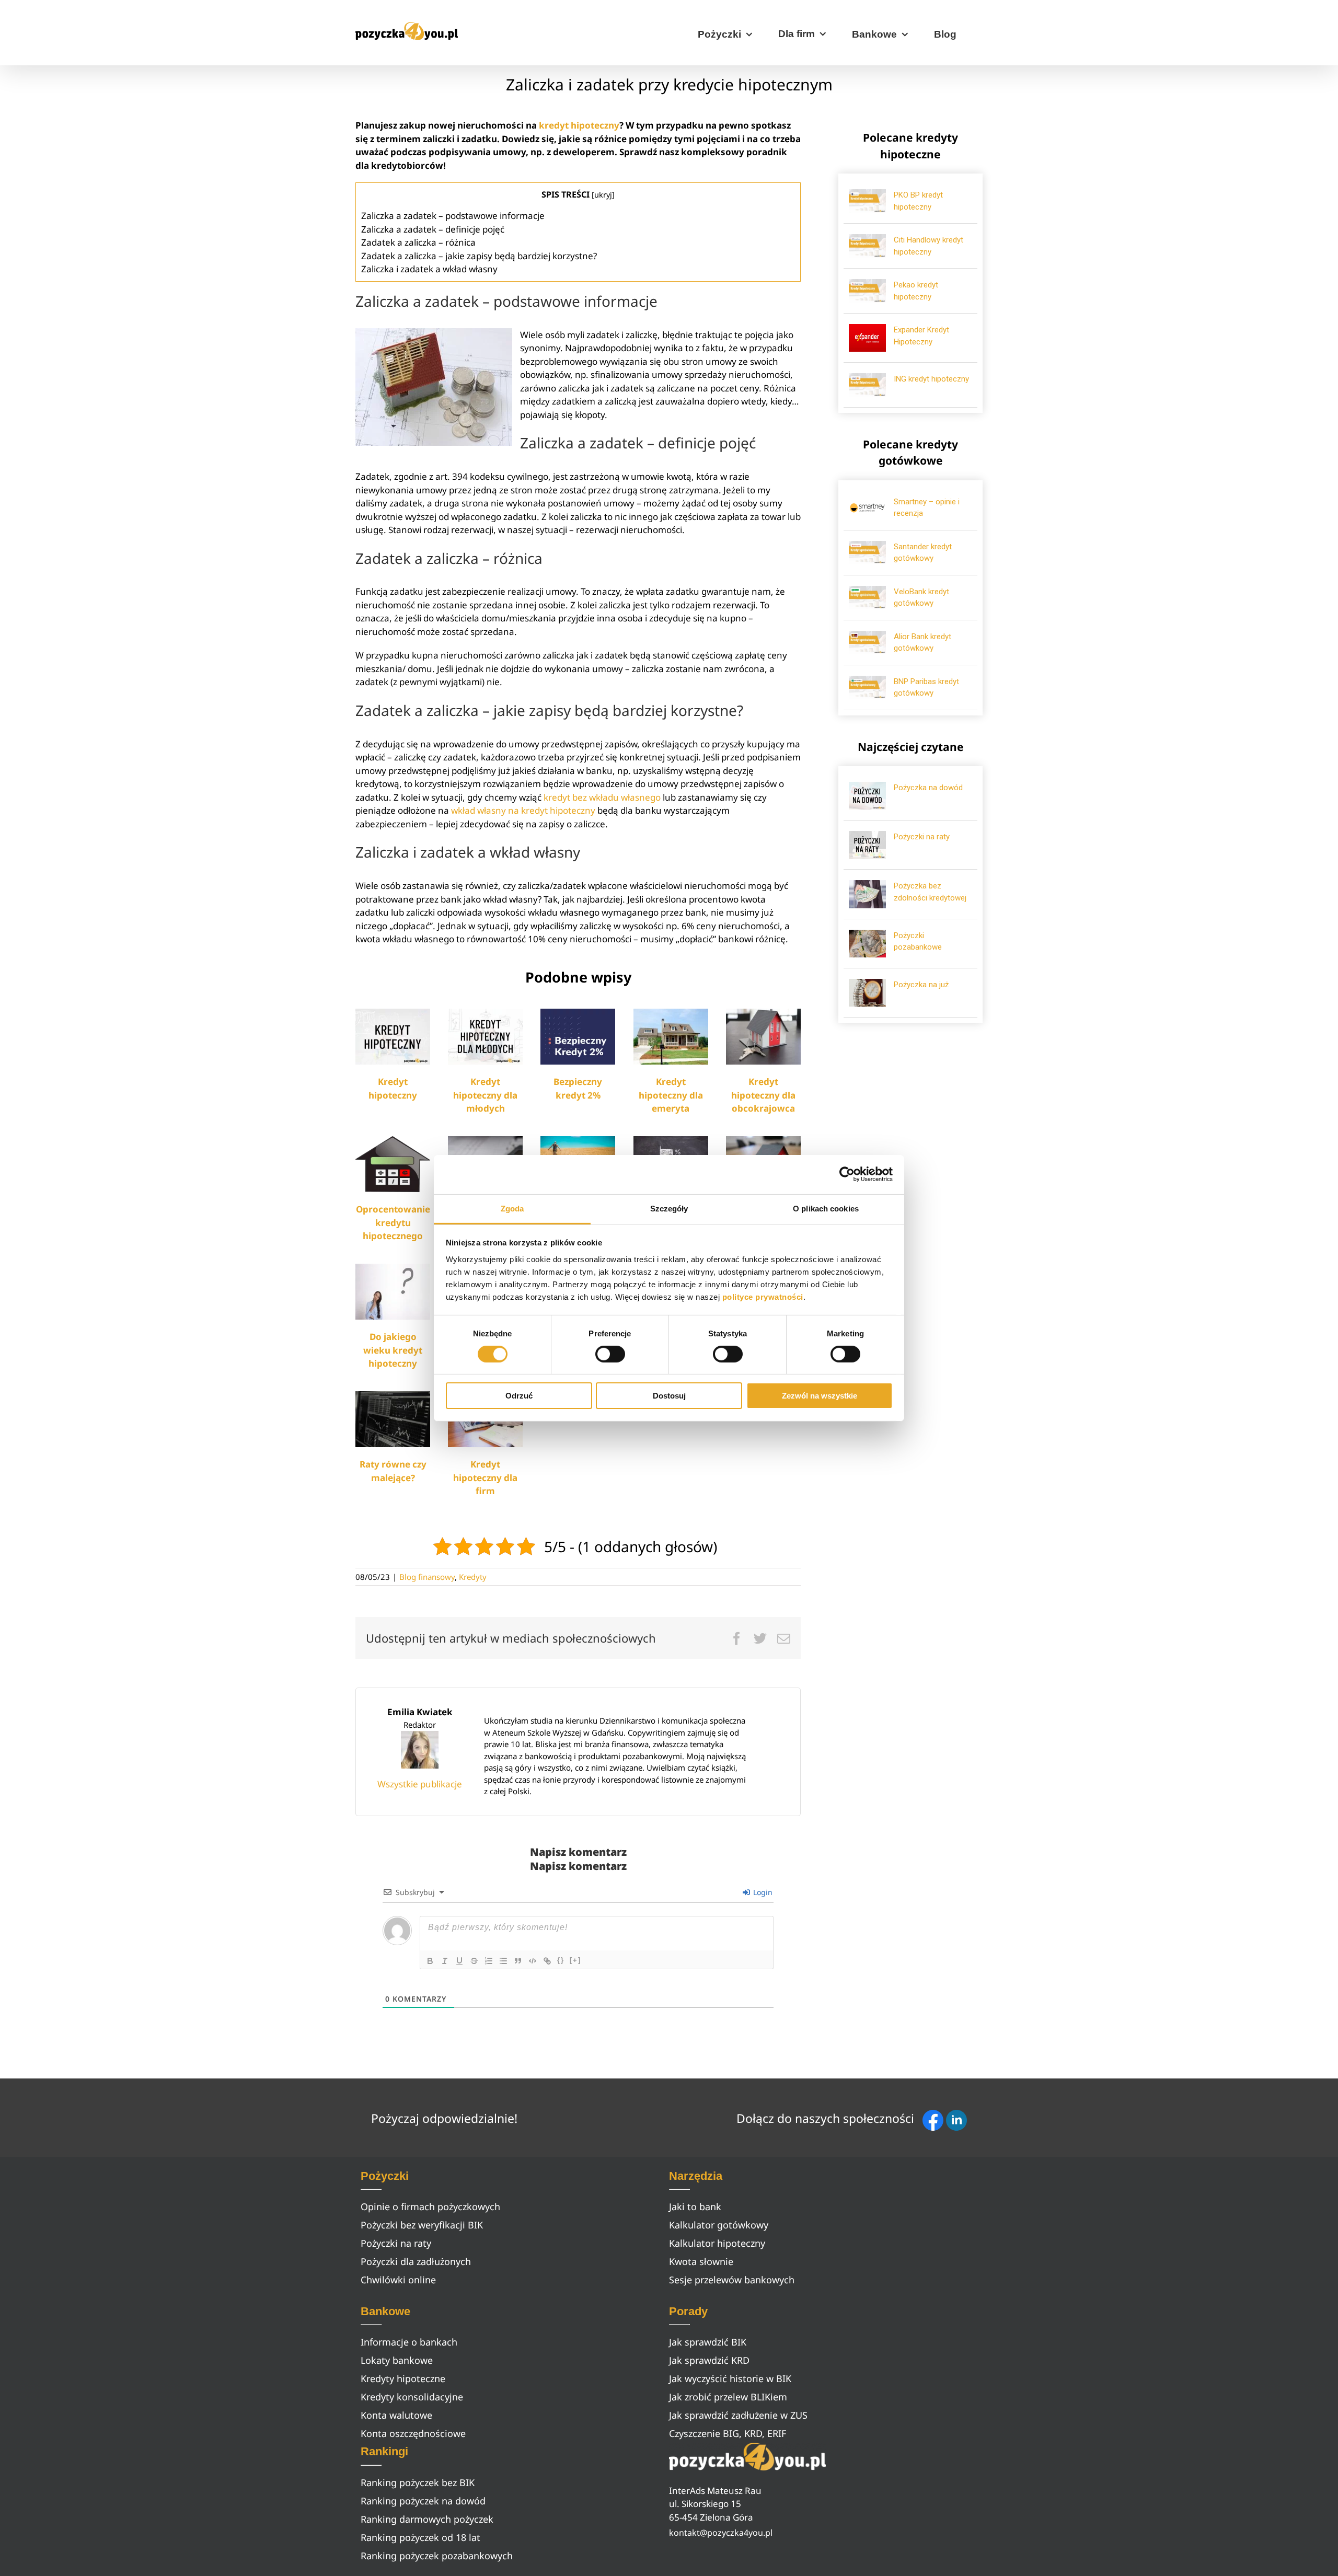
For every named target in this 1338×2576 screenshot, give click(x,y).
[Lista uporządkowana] (489, 1961)
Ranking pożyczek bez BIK (418, 2482)
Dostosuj (669, 1396)
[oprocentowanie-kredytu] (393, 1141)
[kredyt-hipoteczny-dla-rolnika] (578, 1141)
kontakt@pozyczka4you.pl (721, 2533)
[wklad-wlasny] (763, 1141)
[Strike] (474, 1961)
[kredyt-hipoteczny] (393, 1013)
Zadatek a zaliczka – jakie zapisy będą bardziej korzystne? (479, 256)
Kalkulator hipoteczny (717, 2243)
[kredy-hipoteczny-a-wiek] (393, 1268)
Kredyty (473, 1577)
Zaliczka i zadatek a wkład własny (429, 269)
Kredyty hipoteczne (403, 2378)
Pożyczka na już (921, 985)
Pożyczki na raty (922, 837)
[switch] (610, 1354)
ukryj (603, 194)
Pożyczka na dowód (928, 788)
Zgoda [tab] (512, 1208)
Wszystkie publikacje (420, 1784)
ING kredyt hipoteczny (931, 379)
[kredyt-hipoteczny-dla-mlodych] (485, 1013)
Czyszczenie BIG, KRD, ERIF (728, 2433)
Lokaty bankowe (397, 2360)
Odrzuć (519, 1396)
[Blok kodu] (533, 1961)
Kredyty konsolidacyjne (412, 2397)
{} (561, 1960)
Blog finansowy (427, 1577)
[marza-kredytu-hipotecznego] (671, 1141)
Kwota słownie (701, 2261)
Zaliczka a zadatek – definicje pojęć (433, 229)
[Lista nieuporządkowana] (503, 1961)
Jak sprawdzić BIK (708, 2342)
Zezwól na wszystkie (820, 1396)
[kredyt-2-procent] (578, 1013)
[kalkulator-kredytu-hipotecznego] (485, 1141)
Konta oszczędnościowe (413, 2433)
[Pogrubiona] (430, 1961)
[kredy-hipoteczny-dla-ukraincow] (763, 1013)
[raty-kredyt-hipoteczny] (393, 1396)
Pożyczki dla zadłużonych (416, 2261)
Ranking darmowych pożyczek (427, 2519)
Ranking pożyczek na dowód (423, 2501)
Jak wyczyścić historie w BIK (730, 2378)
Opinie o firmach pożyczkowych (430, 2207)
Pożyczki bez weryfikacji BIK (422, 2225)
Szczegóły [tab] (669, 1208)
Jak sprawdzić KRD (709, 2360)
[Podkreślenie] (459, 1961)
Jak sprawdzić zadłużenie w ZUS (738, 2415)
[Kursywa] (445, 1961)
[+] (575, 1960)
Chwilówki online (398, 2280)
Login (762, 1892)
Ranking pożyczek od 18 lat (420, 2537)
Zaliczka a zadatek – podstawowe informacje (453, 216)
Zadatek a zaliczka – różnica (418, 242)
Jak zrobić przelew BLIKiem (728, 2397)
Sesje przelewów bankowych (732, 2280)
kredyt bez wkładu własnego (602, 797)
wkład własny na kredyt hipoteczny (523, 810)
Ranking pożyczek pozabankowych (437, 2556)
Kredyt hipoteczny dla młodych (485, 1095)
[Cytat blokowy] (518, 1961)
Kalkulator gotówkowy (719, 2225)
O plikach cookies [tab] (826, 1208)
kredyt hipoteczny (579, 125)
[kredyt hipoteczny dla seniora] (671, 1013)
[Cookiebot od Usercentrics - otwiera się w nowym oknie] (847, 1174)
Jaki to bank (695, 2207)
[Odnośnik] (547, 1961)
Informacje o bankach (409, 2342)
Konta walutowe (396, 2415)
